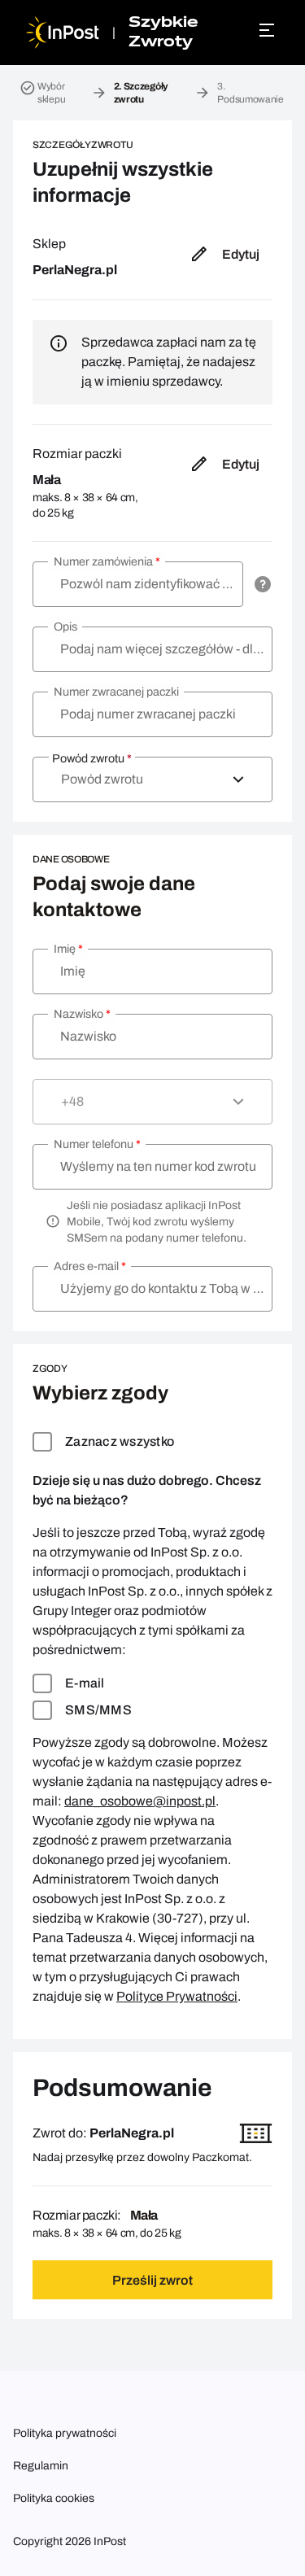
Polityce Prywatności (177, 1996)
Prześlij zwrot (152, 2280)
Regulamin (41, 2466)
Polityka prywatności (65, 2433)
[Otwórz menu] (269, 30)
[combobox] (152, 779)
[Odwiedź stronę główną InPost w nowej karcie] (63, 33)
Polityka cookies (54, 2498)
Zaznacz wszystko (120, 1441)
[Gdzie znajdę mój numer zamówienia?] (263, 584)
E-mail (85, 1683)
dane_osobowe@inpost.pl (140, 1801)
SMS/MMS (98, 1710)
